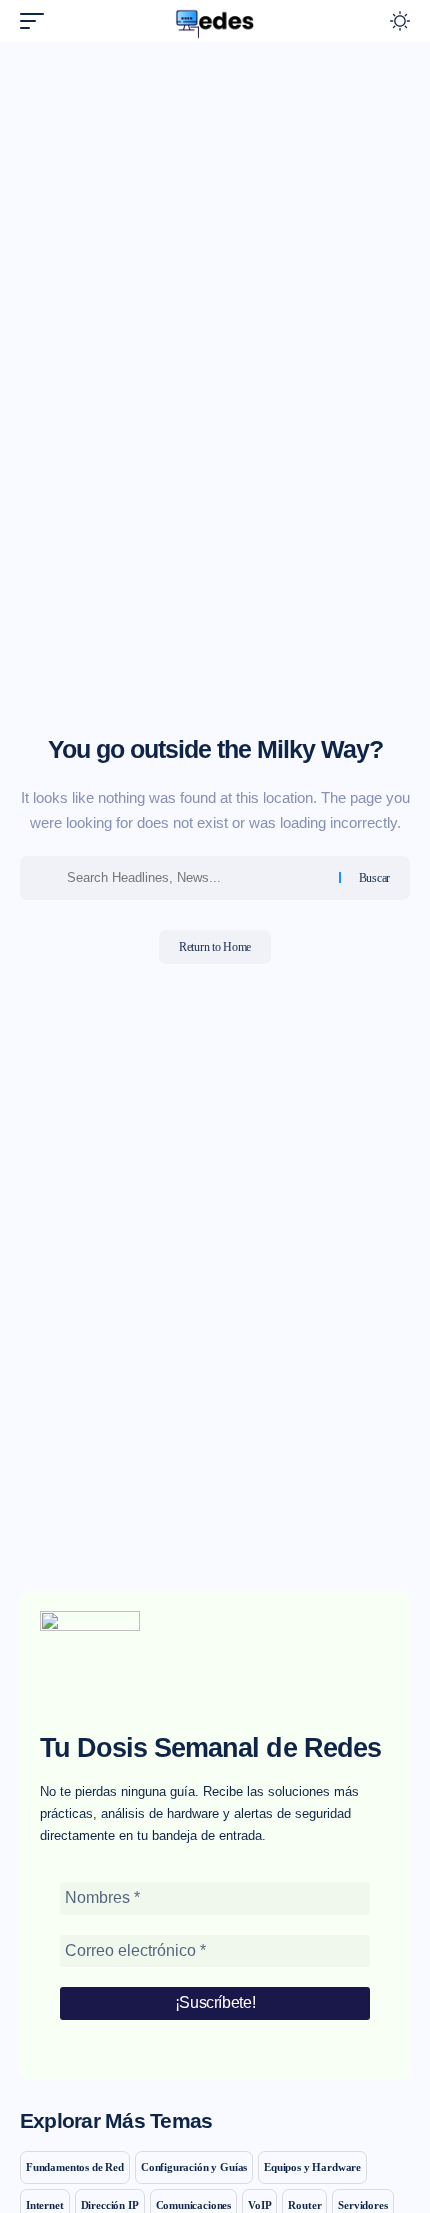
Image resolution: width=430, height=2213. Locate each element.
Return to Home (215, 947)
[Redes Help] (215, 21)
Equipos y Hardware (312, 2167)
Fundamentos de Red (75, 2167)
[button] (37, 21)
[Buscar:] (195, 878)
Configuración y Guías (194, 2167)
